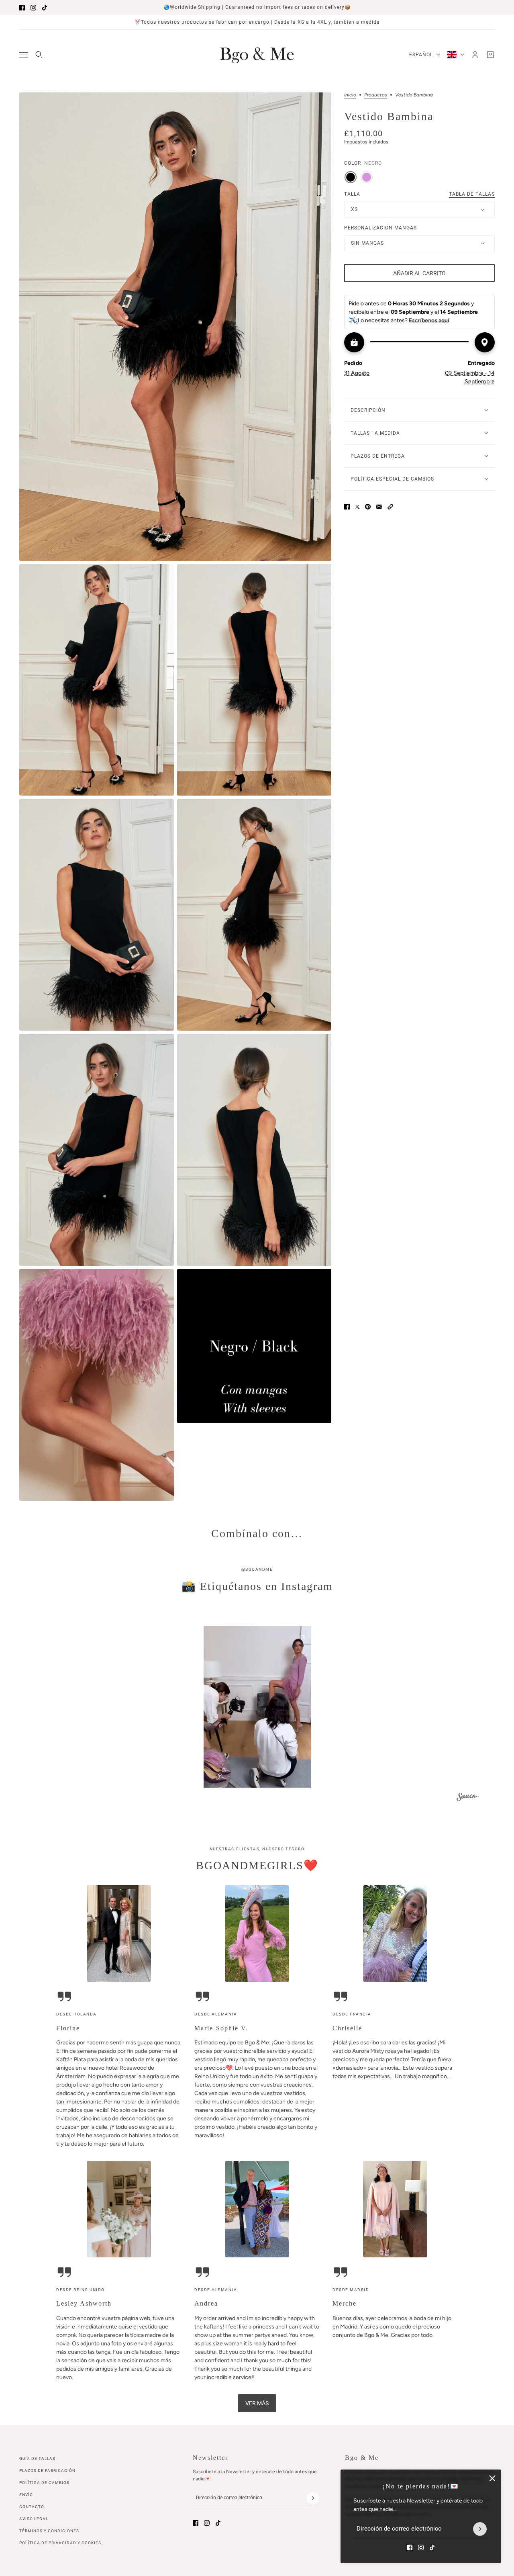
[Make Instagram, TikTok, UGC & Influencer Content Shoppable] (468, 1798)
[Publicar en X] (357, 507)
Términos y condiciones (49, 2531)
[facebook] (22, 8)
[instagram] (33, 8)
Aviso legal (34, 2519)
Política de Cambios (44, 2483)
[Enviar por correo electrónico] (379, 507)
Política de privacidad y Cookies (60, 2543)
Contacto (32, 2507)
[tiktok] (45, 8)
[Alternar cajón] (24, 55)
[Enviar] (480, 2529)
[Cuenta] (475, 55)
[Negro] (351, 177)
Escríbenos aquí (429, 320)
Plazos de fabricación (47, 2471)
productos (376, 95)
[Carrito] (490, 55)
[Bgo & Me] (257, 55)
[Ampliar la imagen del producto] (175, 327)
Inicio (350, 95)
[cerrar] (492, 2478)
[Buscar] (39, 55)
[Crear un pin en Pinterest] (368, 507)
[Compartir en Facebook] (347, 507)
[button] (390, 507)
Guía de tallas (37, 2458)
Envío (26, 2495)
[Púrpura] (367, 177)
